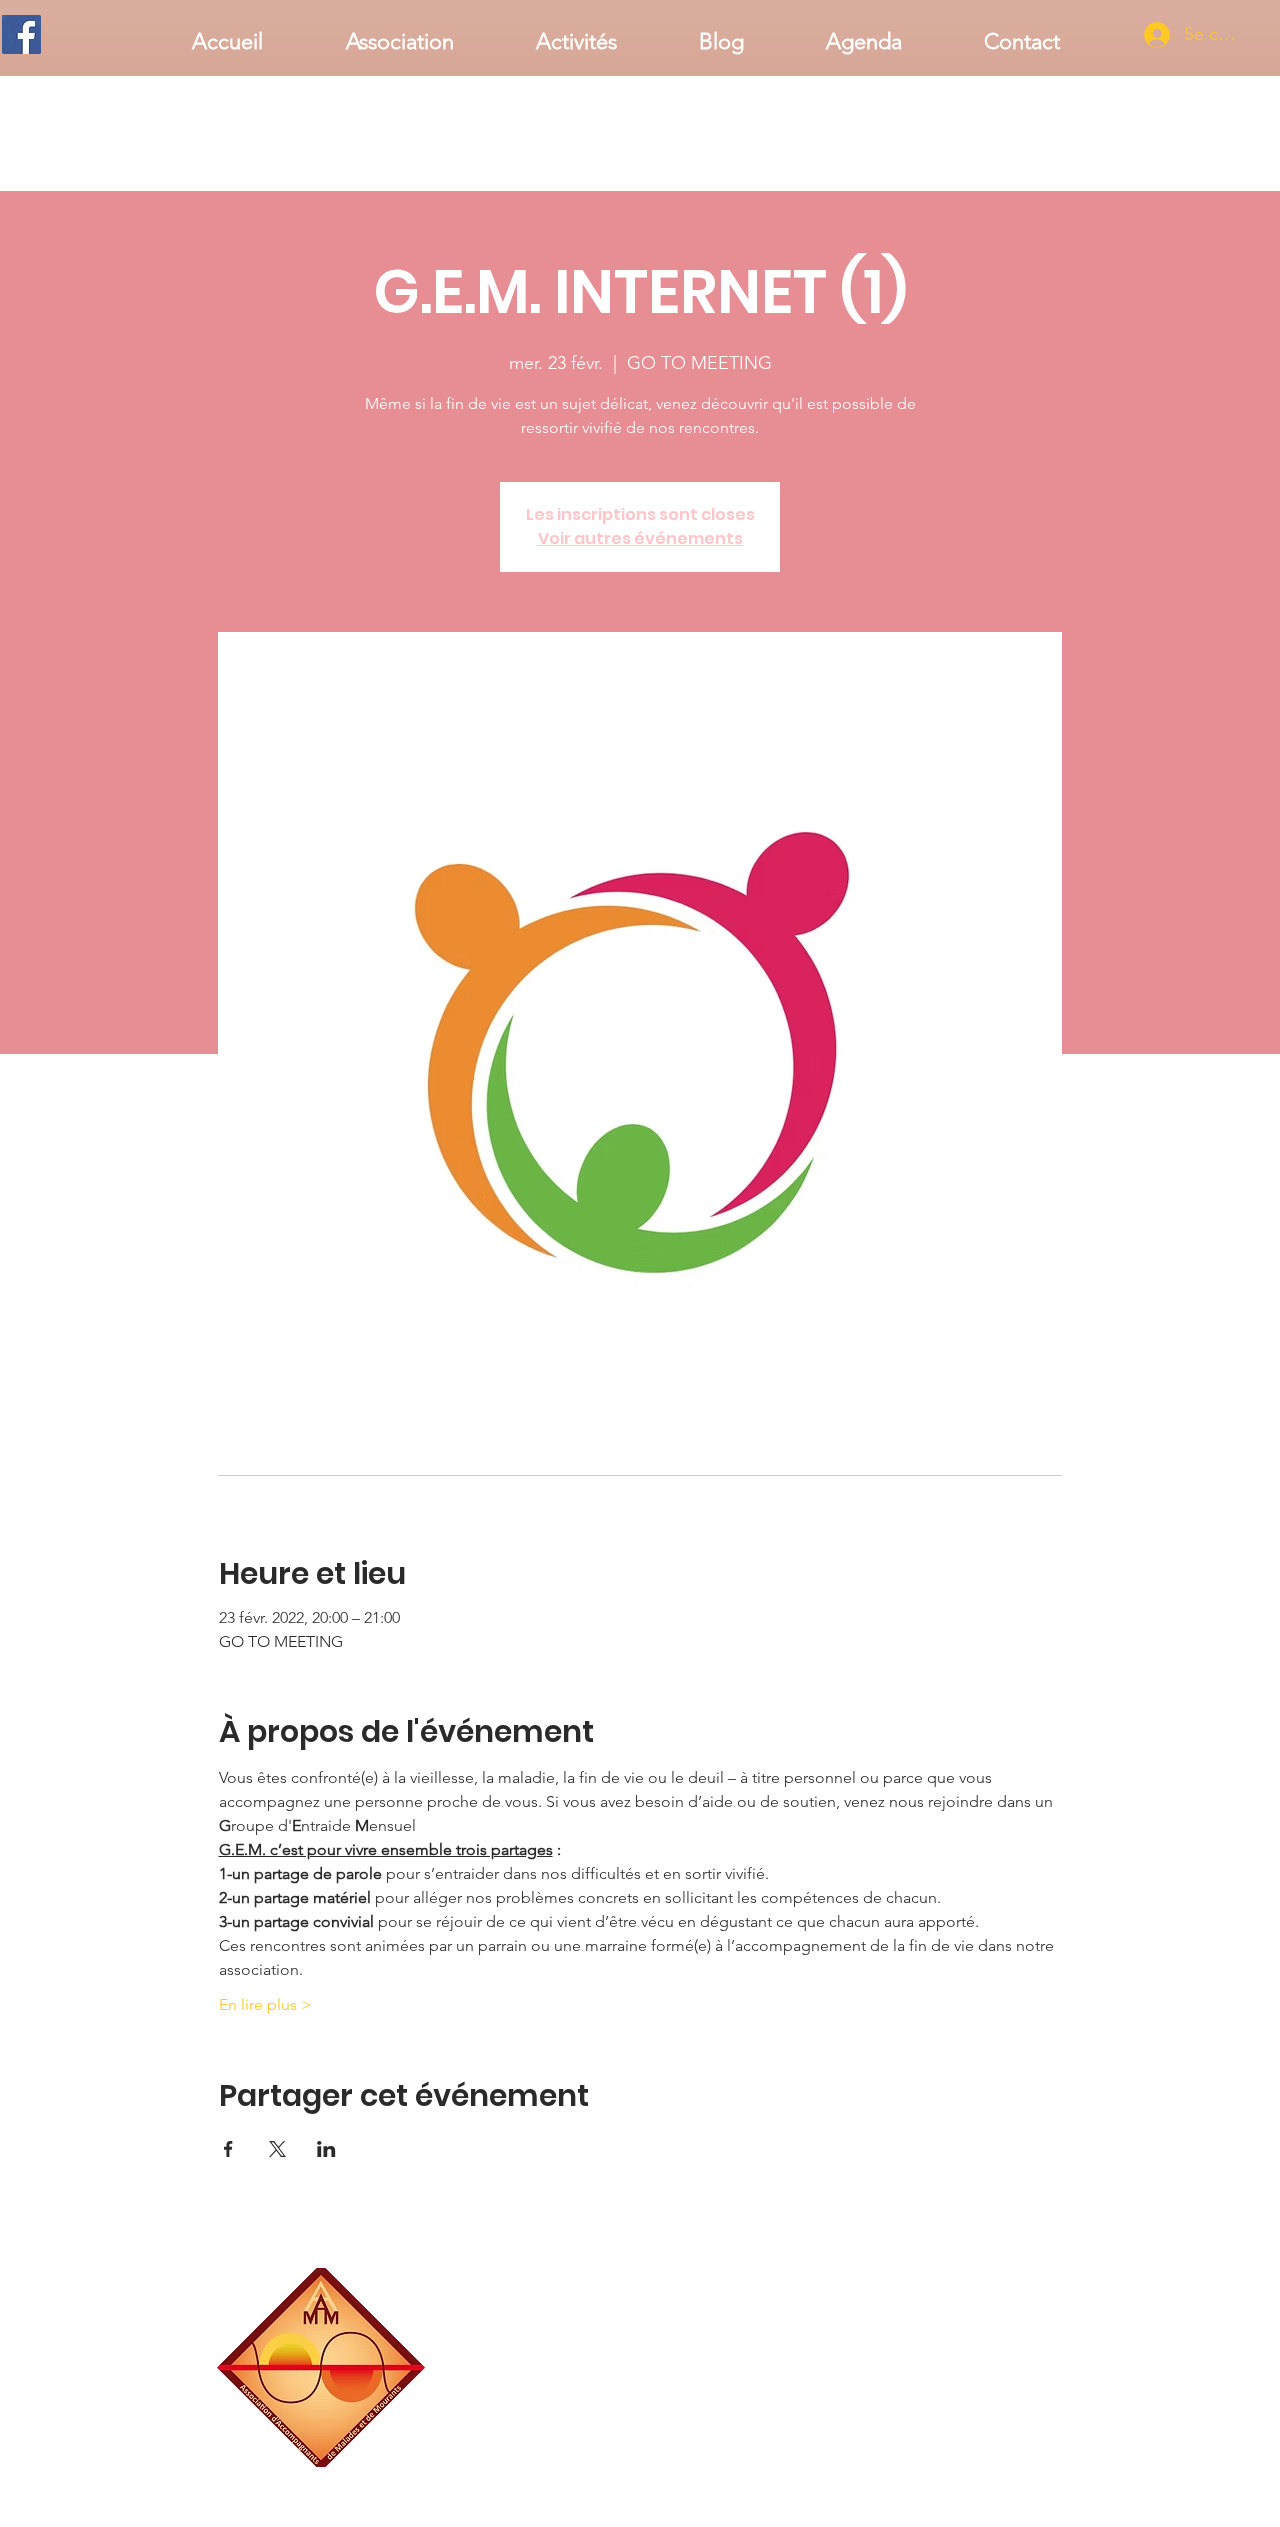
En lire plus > (265, 2004)
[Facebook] (21, 34)
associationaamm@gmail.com (985, 2459)
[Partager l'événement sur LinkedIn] (326, 2149)
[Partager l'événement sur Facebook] (228, 2149)
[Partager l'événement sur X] (277, 2149)
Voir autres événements (640, 538)
